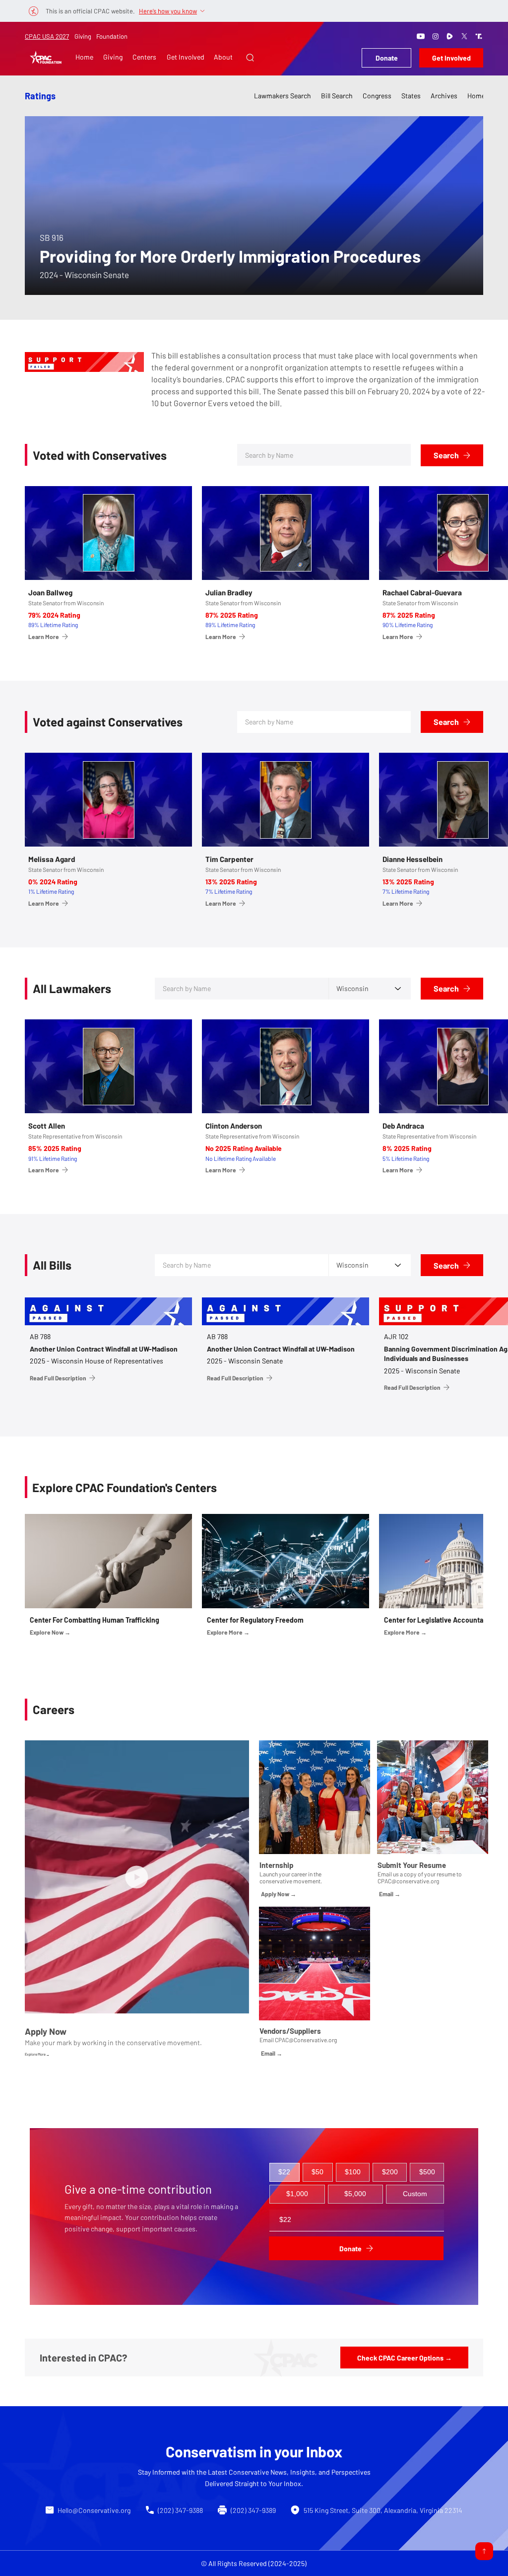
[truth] (479, 36)
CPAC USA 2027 (47, 36)
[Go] (484, 2551)
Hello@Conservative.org (94, 2510)
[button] (250, 58)
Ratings (40, 96)
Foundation (112, 36)
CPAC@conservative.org (408, 1881)
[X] (464, 36)
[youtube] (421, 36)
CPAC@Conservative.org (306, 2040)
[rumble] (450, 36)
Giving (83, 36)
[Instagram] (436, 36)
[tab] (285, 2172)
